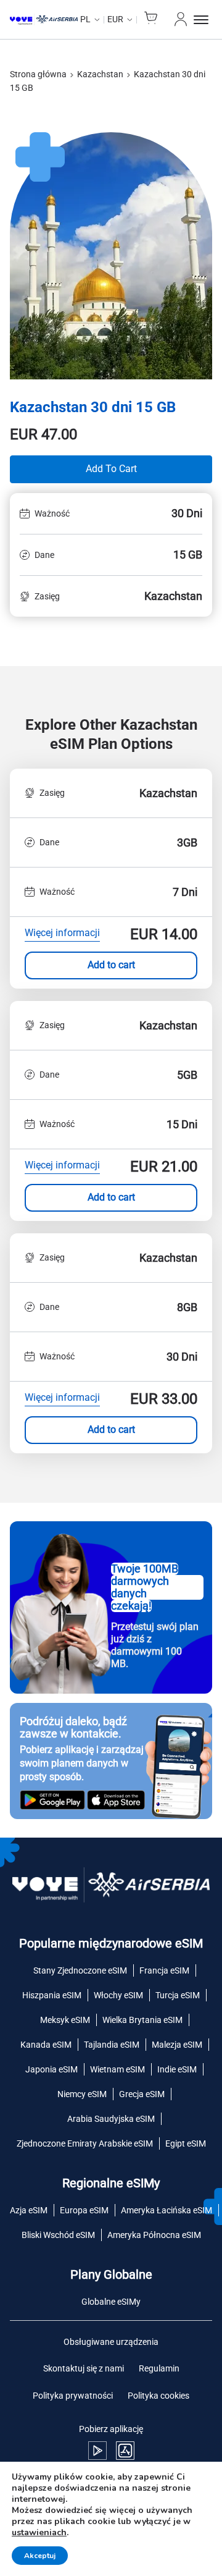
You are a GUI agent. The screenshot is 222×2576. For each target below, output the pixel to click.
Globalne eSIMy (111, 2302)
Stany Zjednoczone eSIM (80, 1970)
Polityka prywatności (73, 2396)
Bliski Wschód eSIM (58, 2235)
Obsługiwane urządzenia (111, 2342)
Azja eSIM (29, 2210)
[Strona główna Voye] (44, 20)
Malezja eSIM (177, 2045)
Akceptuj (40, 2556)
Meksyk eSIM (65, 2020)
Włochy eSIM (118, 1995)
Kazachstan (100, 74)
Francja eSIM (164, 1970)
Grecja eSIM (142, 2094)
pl (85, 19)
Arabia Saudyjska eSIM (111, 2119)
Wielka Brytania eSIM (142, 2020)
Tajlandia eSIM (112, 2045)
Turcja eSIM (178, 1995)
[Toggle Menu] (203, 20)
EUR (115, 19)
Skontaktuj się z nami (84, 2368)
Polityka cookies (158, 2396)
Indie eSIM (177, 2069)
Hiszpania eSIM (52, 1995)
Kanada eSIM (46, 2045)
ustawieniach (39, 2533)
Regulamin (159, 2368)
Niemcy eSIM (82, 2094)
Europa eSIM (84, 2210)
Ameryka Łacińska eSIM (166, 2210)
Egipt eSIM (186, 2143)
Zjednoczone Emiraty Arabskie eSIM (85, 2143)
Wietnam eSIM (117, 2069)
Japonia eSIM (51, 2069)
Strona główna (38, 74)
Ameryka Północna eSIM (154, 2235)
